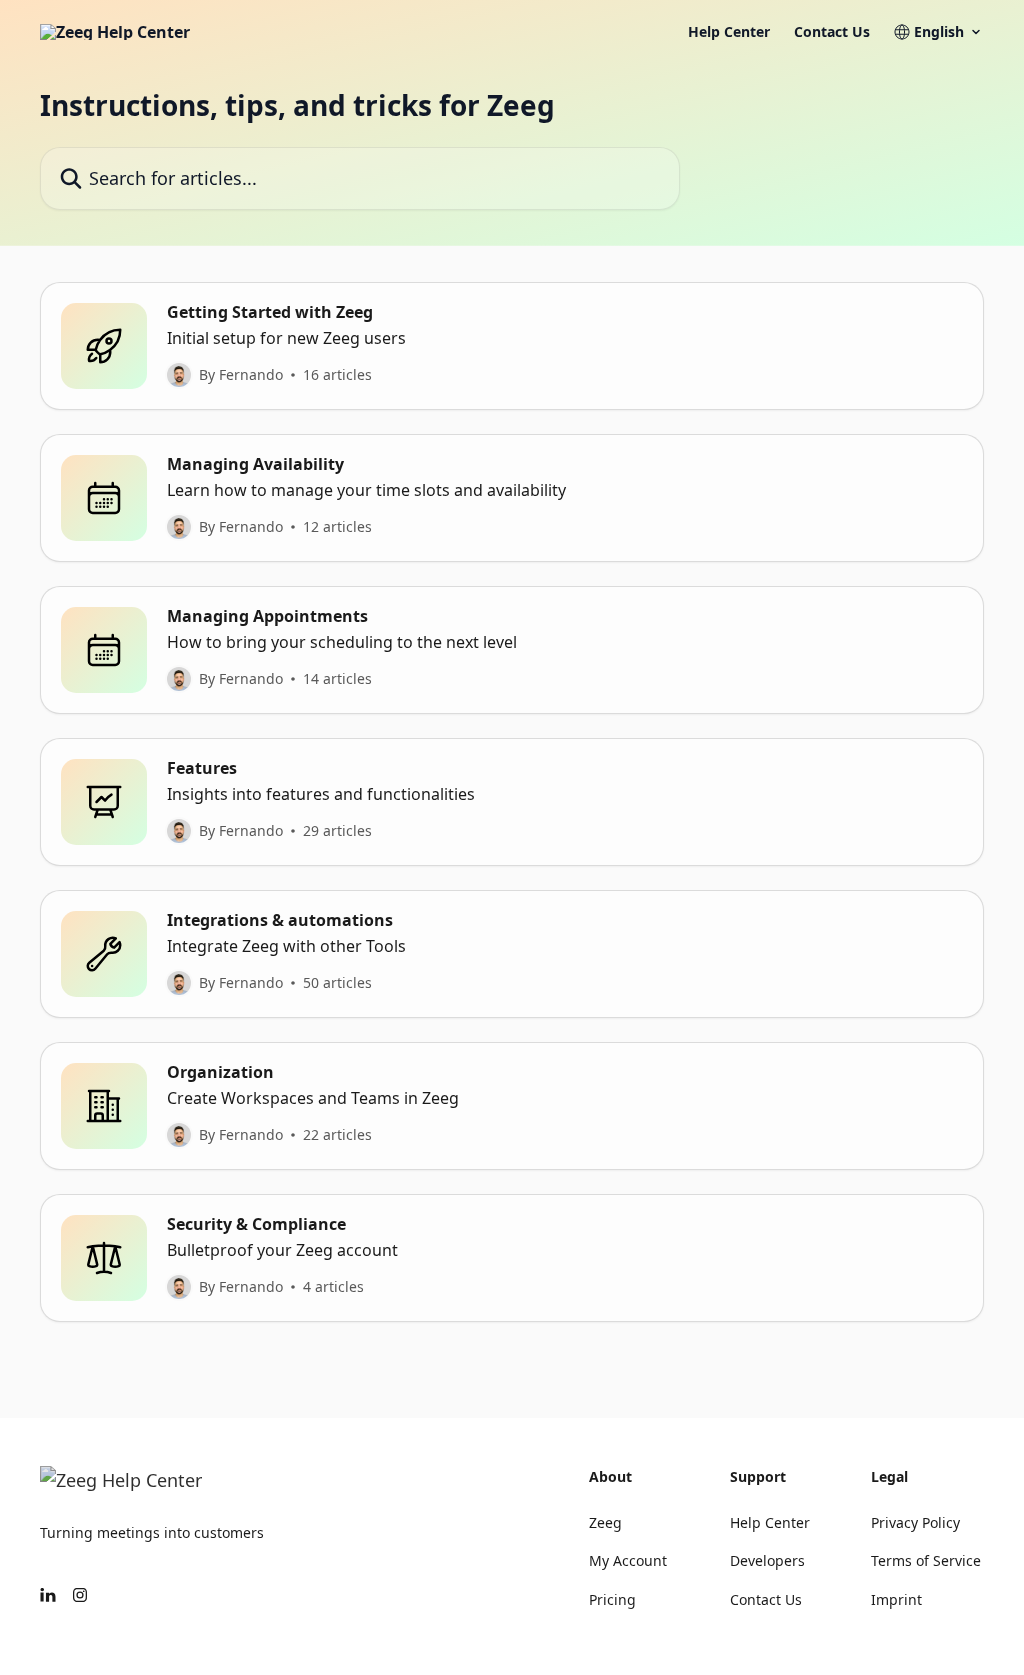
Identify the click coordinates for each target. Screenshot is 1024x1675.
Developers (767, 1560)
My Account (628, 1560)
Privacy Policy (915, 1522)
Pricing (612, 1599)
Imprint (896, 1599)
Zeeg (605, 1522)
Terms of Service (926, 1560)
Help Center (729, 32)
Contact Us (832, 32)
